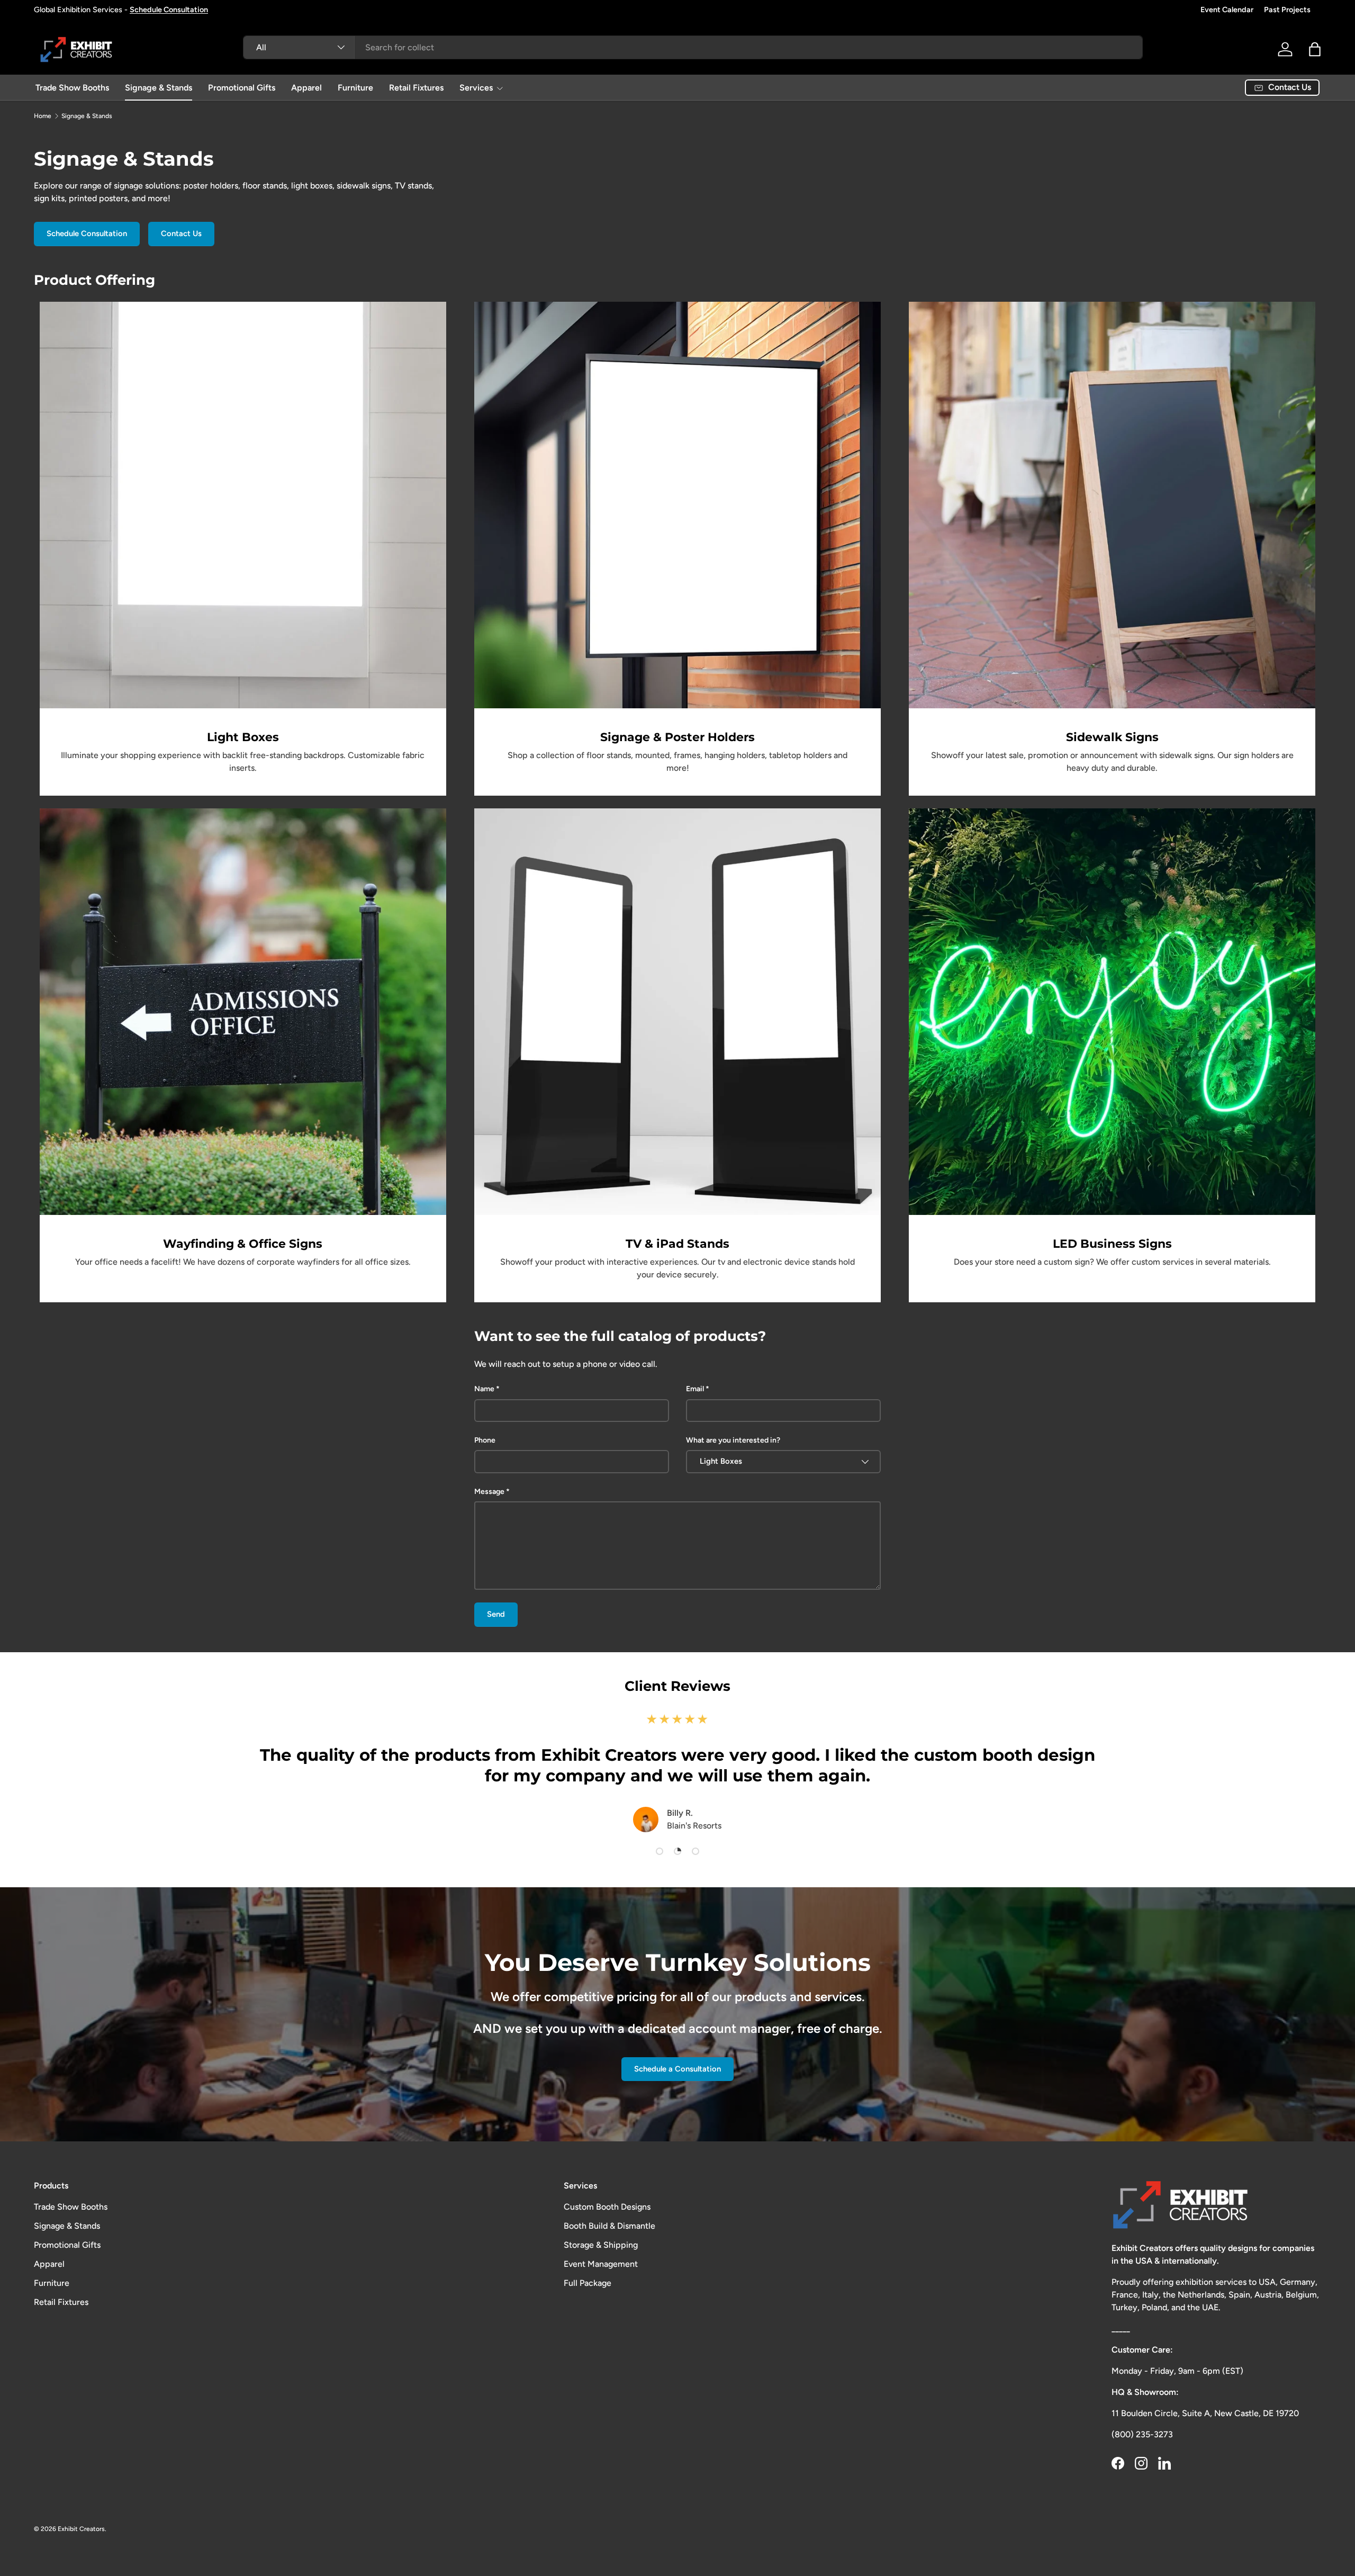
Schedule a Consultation (677, 2069)
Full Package (588, 2283)
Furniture (355, 88)
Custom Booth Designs (607, 2207)
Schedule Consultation (87, 233)
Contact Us (181, 233)
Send (496, 1614)
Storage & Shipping (601, 2245)
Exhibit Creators (81, 2529)
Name (484, 1389)
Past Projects (1287, 10)
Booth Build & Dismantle (609, 2226)
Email (695, 1389)
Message (489, 1492)
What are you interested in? (733, 1440)
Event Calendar (1227, 10)
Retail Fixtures (416, 88)
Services (476, 88)
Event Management (601, 2264)
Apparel (306, 88)
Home (43, 116)
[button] (1315, 49)
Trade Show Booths (72, 88)
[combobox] (693, 47)
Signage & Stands (159, 88)
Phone (485, 1440)
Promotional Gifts (242, 88)
